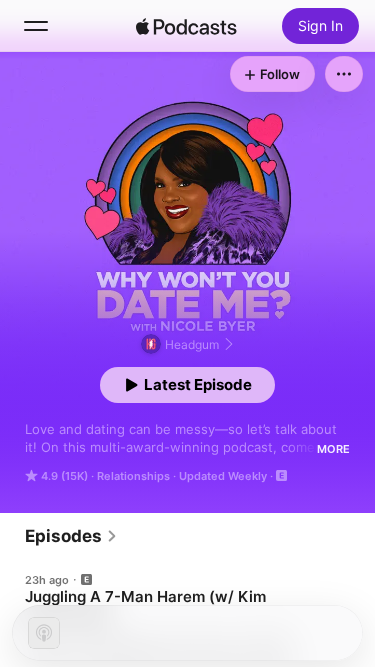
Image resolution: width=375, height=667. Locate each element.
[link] (71, 536)
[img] (187, 26)
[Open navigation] (36, 26)
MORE (333, 449)
